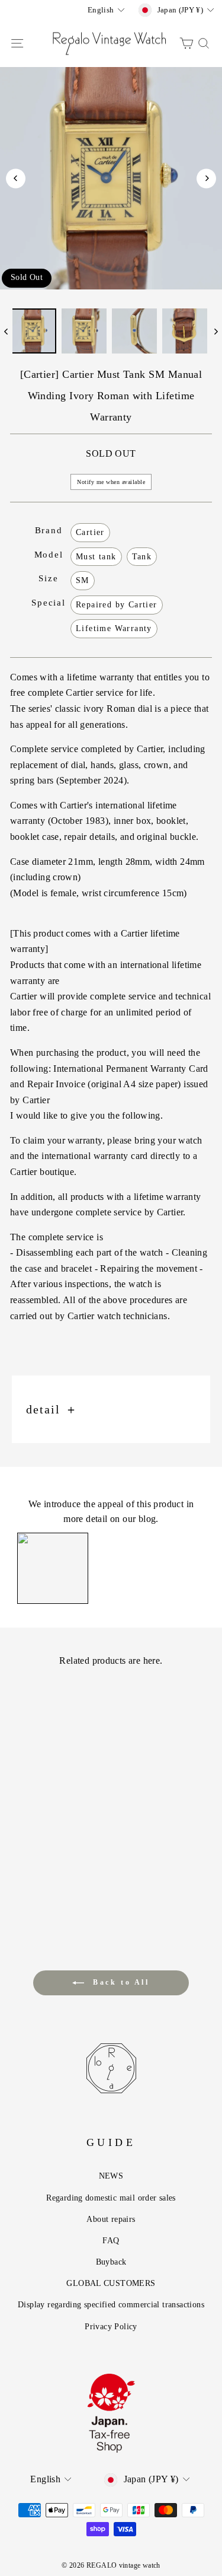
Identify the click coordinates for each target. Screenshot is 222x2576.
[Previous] (16, 178)
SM (83, 580)
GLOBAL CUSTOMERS (111, 2283)
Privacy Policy (111, 2326)
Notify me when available (111, 482)
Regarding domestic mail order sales (111, 2198)
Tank (142, 557)
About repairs (111, 2219)
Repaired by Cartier (117, 605)
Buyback (111, 2262)
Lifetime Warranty (114, 628)
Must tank (96, 557)
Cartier (90, 532)
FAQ (111, 2240)
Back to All (119, 1982)
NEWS (111, 2176)
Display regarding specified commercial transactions (111, 2304)
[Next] (206, 178)
